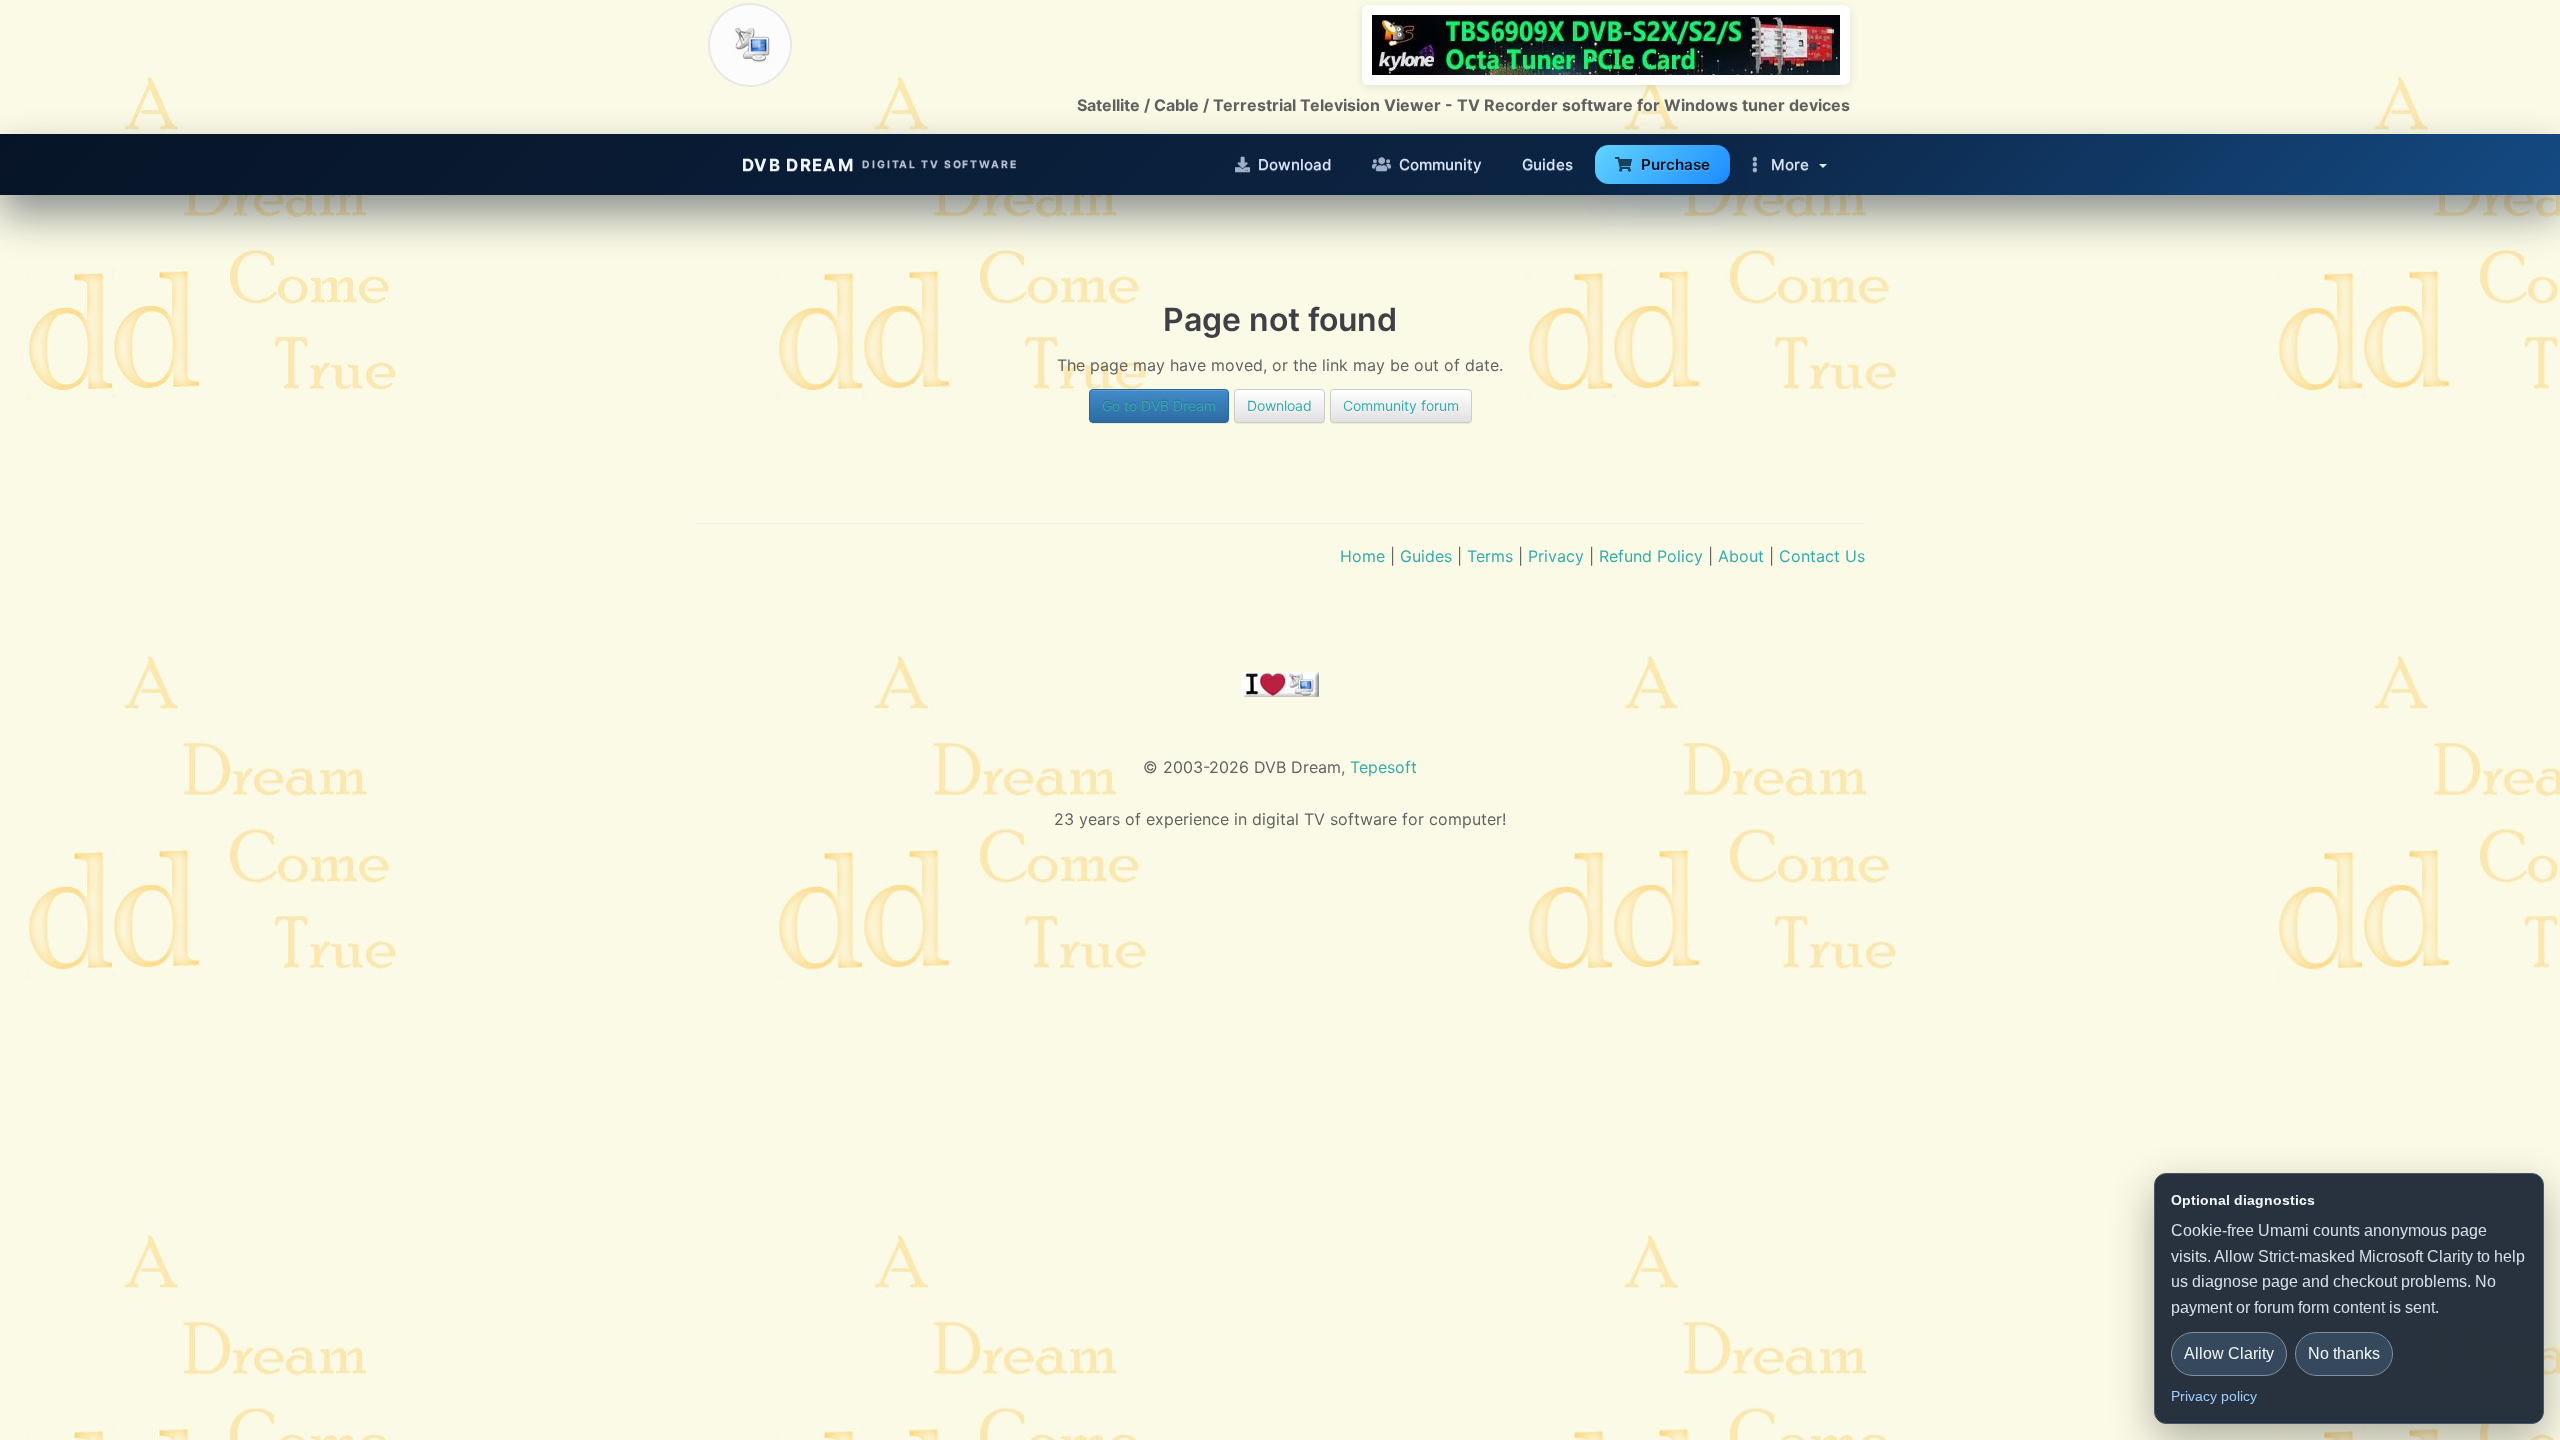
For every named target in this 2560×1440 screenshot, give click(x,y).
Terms (1490, 556)
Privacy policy (2214, 1396)
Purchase (1675, 164)
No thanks (2344, 1353)
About (1741, 556)
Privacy (1556, 556)
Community (1440, 164)
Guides (1547, 164)
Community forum (1401, 405)
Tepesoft (1383, 767)
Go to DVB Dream (1159, 405)
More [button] (1790, 164)
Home (1362, 556)
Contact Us (1822, 556)
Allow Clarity (2229, 1353)
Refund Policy (1651, 556)
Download (1295, 164)
